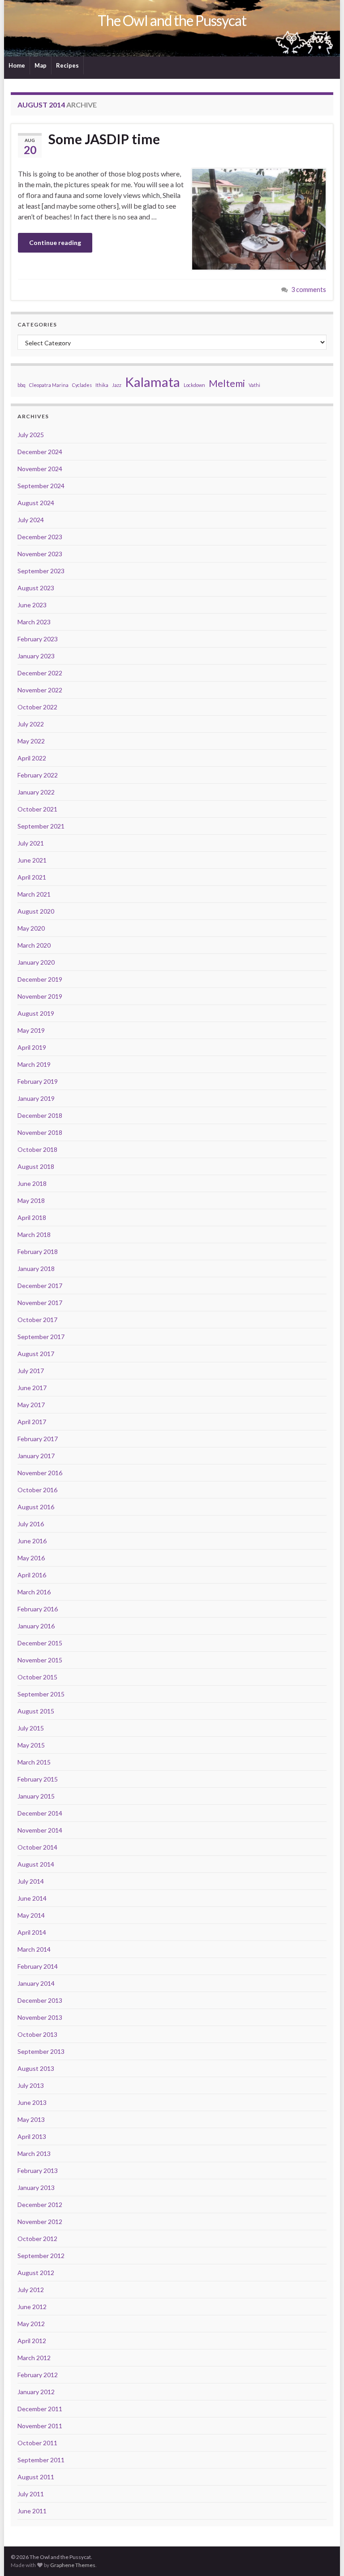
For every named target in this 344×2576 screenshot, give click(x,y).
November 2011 (40, 2426)
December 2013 (40, 2000)
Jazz (117, 385)
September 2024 (41, 486)
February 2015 (38, 1779)
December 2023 (40, 537)
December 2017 (40, 1286)
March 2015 (34, 1762)
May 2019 (31, 1030)
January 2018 (36, 1269)
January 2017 (36, 1456)
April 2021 (32, 877)
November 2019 (40, 996)
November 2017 (40, 1303)
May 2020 (31, 928)
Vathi (254, 385)
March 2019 (34, 1064)
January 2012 (36, 2392)
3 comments (309, 290)
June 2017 (32, 1388)
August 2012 (36, 2273)
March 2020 (34, 945)
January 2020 (36, 962)
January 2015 (36, 1796)
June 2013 (32, 2102)
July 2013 (31, 2085)
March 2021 (34, 894)
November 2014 (40, 1830)
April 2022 (32, 758)
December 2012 (40, 2205)
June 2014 (32, 1898)
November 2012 (40, 2222)
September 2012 (41, 2256)
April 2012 (32, 2341)
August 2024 (36, 503)
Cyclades (82, 385)
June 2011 (32, 2511)
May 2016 (31, 1558)
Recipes (67, 65)
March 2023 (34, 622)
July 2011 (31, 2494)
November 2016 (40, 1473)
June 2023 (32, 605)
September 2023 (41, 571)
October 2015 (37, 1677)
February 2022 (38, 775)
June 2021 (32, 860)
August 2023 (36, 588)
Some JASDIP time (104, 139)
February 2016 (38, 1609)
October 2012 (37, 2239)
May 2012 (31, 2324)
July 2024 (31, 520)
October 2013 (37, 2034)
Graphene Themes (73, 2565)
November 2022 (40, 690)
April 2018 (32, 1217)
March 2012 (34, 2358)
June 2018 (32, 1183)
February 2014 (38, 1966)
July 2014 (31, 1881)
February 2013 (38, 2170)
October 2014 (37, 1847)
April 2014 (32, 1932)
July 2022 (31, 724)
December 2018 (40, 1115)
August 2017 (36, 1354)
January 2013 (36, 2187)
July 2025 (31, 435)
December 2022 (40, 673)
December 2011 (40, 2409)
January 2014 (36, 1983)
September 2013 (41, 2051)
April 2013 (32, 2136)
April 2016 (32, 1575)
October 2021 (37, 809)
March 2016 (34, 1592)
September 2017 (41, 1337)
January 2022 (36, 792)
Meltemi (227, 383)
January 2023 (36, 656)
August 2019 (36, 1013)
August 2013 (36, 2068)
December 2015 (40, 1643)
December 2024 (40, 452)
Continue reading (55, 243)
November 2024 (40, 469)
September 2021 (41, 826)
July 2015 (31, 1728)
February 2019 (38, 1081)
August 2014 (36, 1864)
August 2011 (36, 2477)
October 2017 (37, 1320)
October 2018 (37, 1149)
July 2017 (31, 1371)
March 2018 (34, 1234)
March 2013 (34, 2153)
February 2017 (38, 1439)
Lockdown (194, 385)
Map (41, 65)
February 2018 (38, 1252)
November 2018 (40, 1132)
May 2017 (31, 1405)
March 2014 (34, 1949)
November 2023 (40, 554)
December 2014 (40, 1813)
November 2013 (40, 2017)
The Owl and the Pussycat (172, 20)
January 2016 (36, 1626)
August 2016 (36, 1507)
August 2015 (36, 1711)
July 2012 (31, 2290)
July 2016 (31, 1524)
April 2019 (32, 1047)
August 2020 (36, 911)
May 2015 (31, 1745)
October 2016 (37, 1490)
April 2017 (32, 1422)
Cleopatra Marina (49, 385)
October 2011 (37, 2443)
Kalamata (153, 382)
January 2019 (36, 1098)
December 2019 (40, 979)
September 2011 (41, 2460)
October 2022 (37, 707)
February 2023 (38, 639)
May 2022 (31, 741)
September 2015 (41, 1694)
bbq (21, 385)
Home (17, 65)
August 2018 (36, 1166)
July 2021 (31, 843)
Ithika (102, 385)
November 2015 (40, 1660)
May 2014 (31, 1915)
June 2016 (32, 1541)
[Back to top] (324, 2556)
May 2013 (31, 2119)
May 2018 (31, 1200)
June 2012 (32, 2307)
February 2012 (38, 2375)
